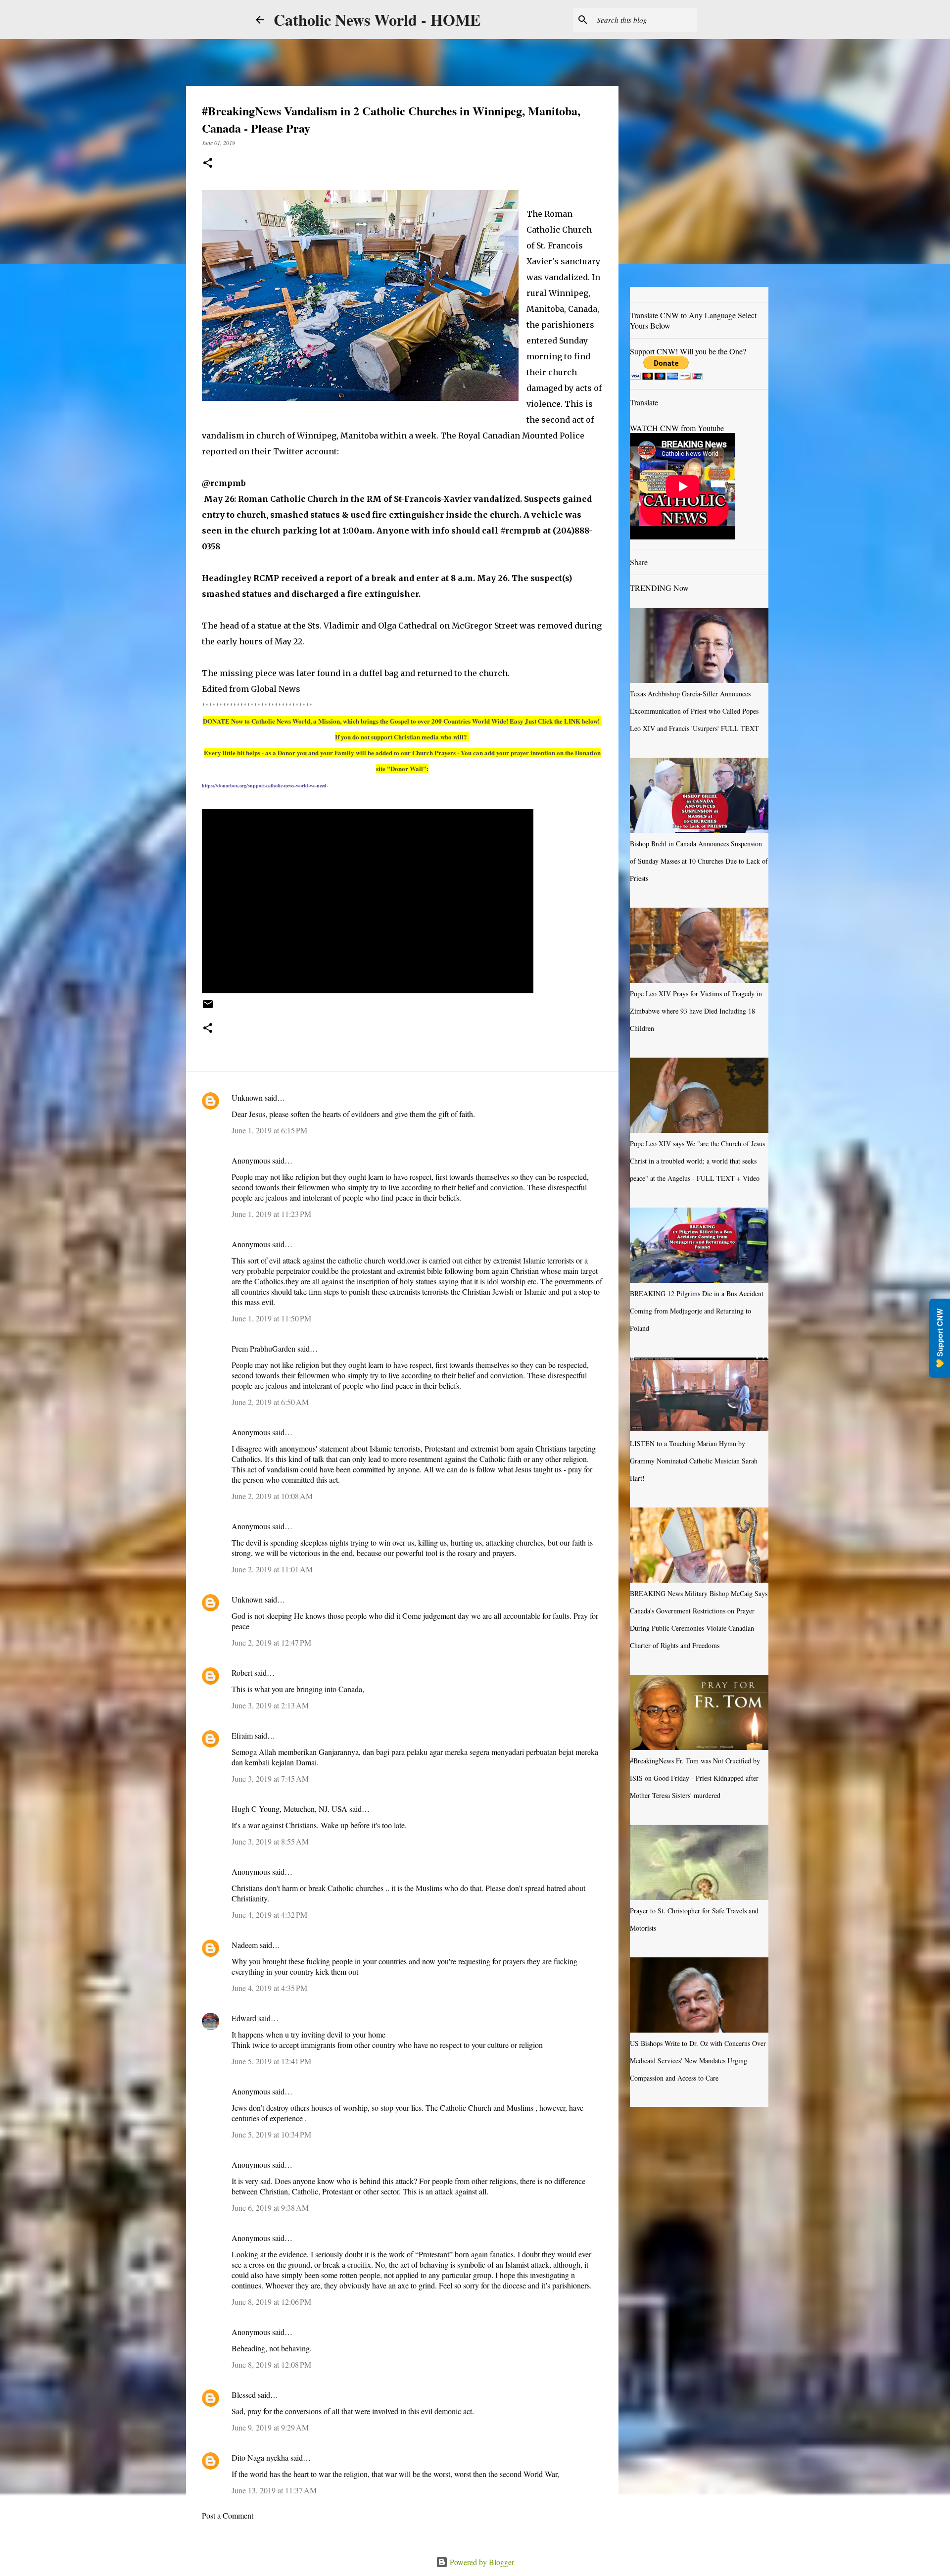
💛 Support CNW (940, 1338)
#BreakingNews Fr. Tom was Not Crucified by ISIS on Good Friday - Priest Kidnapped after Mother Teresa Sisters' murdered (695, 1778)
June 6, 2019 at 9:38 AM (270, 2208)
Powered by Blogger (481, 2562)
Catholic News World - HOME (377, 20)
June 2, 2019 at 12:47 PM (271, 1642)
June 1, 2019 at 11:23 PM (271, 1214)
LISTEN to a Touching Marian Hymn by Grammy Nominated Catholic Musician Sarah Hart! (694, 1461)
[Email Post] (208, 1008)
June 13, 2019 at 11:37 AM (274, 2490)
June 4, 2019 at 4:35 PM (269, 1988)
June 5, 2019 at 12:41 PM (271, 2061)
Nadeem (245, 1945)
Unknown (247, 1097)
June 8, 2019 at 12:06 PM (271, 2302)
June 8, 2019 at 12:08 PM (271, 2364)
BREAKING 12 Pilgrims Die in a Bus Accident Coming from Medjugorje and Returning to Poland (697, 1311)
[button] (208, 164)
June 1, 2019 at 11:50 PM (271, 1318)
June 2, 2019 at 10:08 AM (272, 1496)
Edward (244, 2018)
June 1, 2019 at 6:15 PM (269, 1130)
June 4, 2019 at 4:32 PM (269, 1915)
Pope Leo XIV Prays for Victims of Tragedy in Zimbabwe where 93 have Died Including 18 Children (696, 1011)
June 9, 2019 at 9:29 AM (270, 2427)
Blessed (244, 2395)
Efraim (242, 1735)
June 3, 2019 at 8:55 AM (270, 1841)
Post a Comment (228, 2515)
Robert (242, 1673)
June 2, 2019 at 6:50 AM (270, 1402)
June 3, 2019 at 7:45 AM (270, 1778)
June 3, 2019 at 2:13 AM (270, 1705)
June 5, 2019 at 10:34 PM (271, 2134)
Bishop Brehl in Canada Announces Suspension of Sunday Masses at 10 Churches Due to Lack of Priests (699, 861)
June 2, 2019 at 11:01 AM (272, 1569)
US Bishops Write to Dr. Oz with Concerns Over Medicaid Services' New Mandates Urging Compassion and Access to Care (698, 2061)
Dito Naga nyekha (260, 2457)
